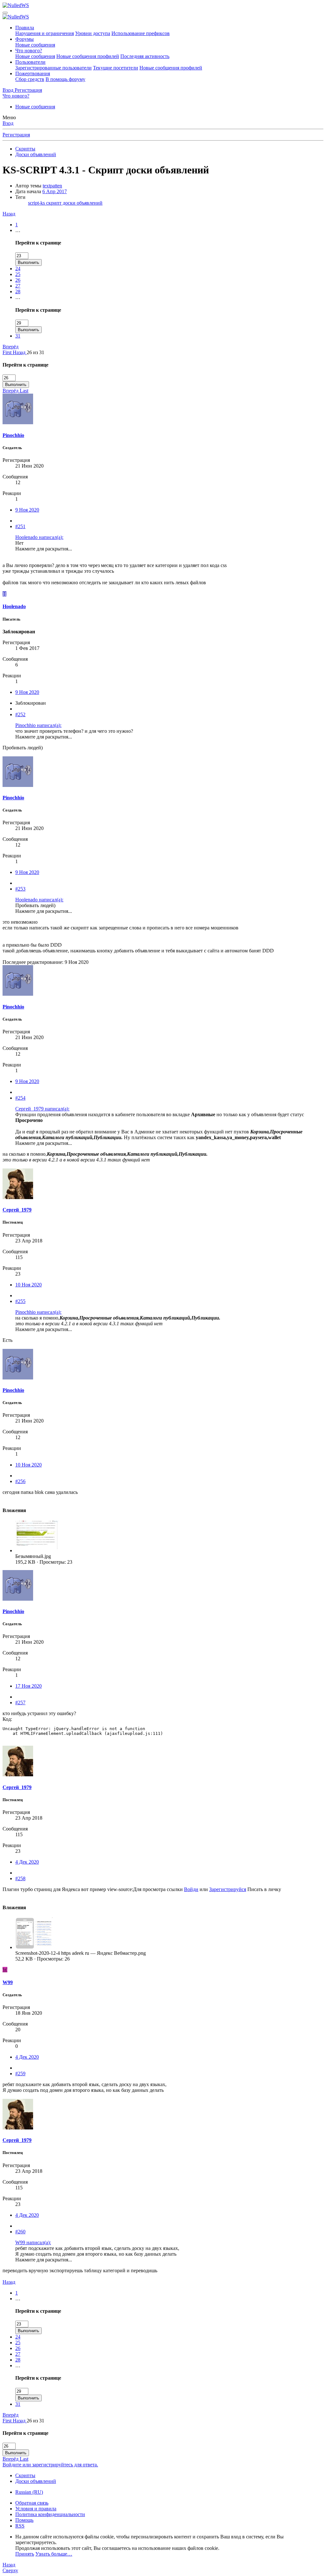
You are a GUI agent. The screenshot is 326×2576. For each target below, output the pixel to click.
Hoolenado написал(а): (39, 537)
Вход (8, 123)
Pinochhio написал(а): (38, 725)
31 (18, 336)
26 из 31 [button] (35, 352)
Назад (9, 214)
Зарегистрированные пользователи (53, 68)
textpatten (52, 186)
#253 (20, 889)
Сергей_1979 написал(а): (42, 1109)
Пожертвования (33, 73)
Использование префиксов (141, 33)
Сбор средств (30, 79)
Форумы (25, 39)
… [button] (18, 230)
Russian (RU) (29, 2492)
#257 (20, 1703)
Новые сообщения (35, 45)
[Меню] (5, 13)
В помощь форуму (65, 79)
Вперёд (11, 347)
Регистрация (16, 135)
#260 (20, 2232)
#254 (20, 1098)
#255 (20, 1301)
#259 (20, 2074)
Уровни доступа (93, 33)
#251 (20, 526)
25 (18, 274)
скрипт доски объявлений (74, 203)
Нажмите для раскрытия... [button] (44, 549)
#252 (20, 714)
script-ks (37, 203)
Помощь (24, 2520)
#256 (20, 1481)
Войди (191, 1889)
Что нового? (29, 51)
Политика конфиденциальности (50, 2514)
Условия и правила (36, 2509)
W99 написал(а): (33, 2242)
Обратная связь (32, 2503)
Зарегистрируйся (228, 1889)
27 (18, 286)
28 (18, 291)
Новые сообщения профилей (88, 56)
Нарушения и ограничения (45, 33)
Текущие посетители (116, 68)
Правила (25, 28)
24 (18, 269)
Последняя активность (145, 56)
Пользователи (30, 62)
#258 (20, 1878)
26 (18, 280)
